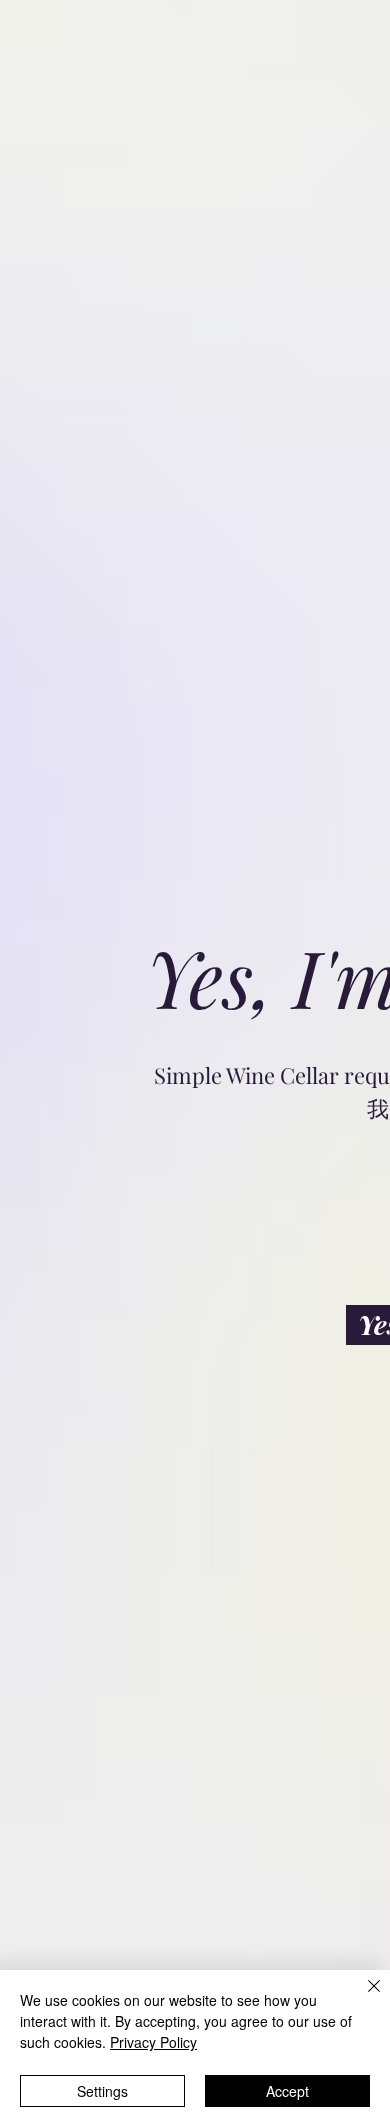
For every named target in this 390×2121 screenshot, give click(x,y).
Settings (102, 2091)
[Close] (362, 1998)
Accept (287, 2091)
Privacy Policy (153, 2042)
